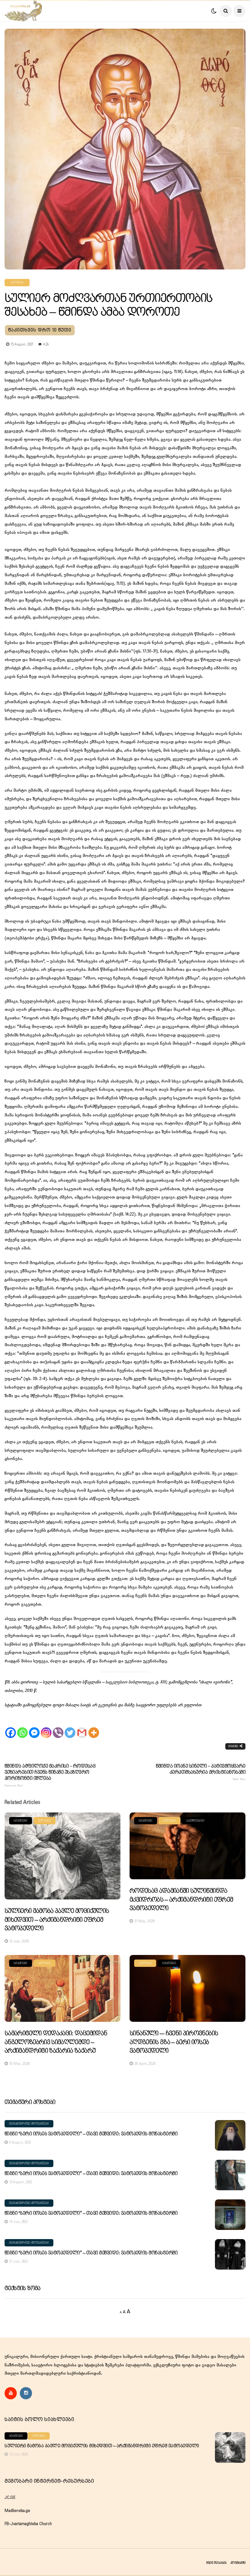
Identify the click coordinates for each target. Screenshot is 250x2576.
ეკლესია (17, 283)
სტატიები (21, 1821)
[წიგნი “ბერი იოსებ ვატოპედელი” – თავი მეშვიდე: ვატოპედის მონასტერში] (230, 2135)
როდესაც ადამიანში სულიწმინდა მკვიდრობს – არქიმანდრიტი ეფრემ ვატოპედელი (181, 1900)
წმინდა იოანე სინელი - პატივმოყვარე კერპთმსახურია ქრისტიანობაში (201, 1772)
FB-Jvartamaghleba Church (28, 2524)
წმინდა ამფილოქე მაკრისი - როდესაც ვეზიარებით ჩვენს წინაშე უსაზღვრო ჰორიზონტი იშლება (50, 1776)
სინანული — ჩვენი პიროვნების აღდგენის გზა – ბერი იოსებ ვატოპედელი (174, 2042)
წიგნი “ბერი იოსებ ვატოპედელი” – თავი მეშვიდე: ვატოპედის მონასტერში (91, 2134)
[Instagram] (46, 1727)
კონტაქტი (238, 2563)
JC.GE (10, 2498)
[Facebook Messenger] (34, 1727)
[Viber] (58, 1727)
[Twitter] (70, 1727)
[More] (94, 1727)
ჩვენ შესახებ (216, 2563)
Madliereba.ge (17, 2511)
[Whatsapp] (22, 1727)
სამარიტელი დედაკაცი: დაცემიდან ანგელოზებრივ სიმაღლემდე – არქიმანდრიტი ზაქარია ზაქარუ (56, 2042)
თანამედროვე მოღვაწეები (29, 2124)
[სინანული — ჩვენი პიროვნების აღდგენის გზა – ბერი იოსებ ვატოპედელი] (187, 1988)
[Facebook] (11, 1727)
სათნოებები (195, 1821)
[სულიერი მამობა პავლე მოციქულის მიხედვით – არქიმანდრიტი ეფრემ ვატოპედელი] (62, 1856)
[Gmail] (82, 1727)
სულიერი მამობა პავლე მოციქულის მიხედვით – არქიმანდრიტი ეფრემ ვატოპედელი (57, 1920)
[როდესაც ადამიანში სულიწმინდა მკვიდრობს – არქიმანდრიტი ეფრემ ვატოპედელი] (187, 1846)
